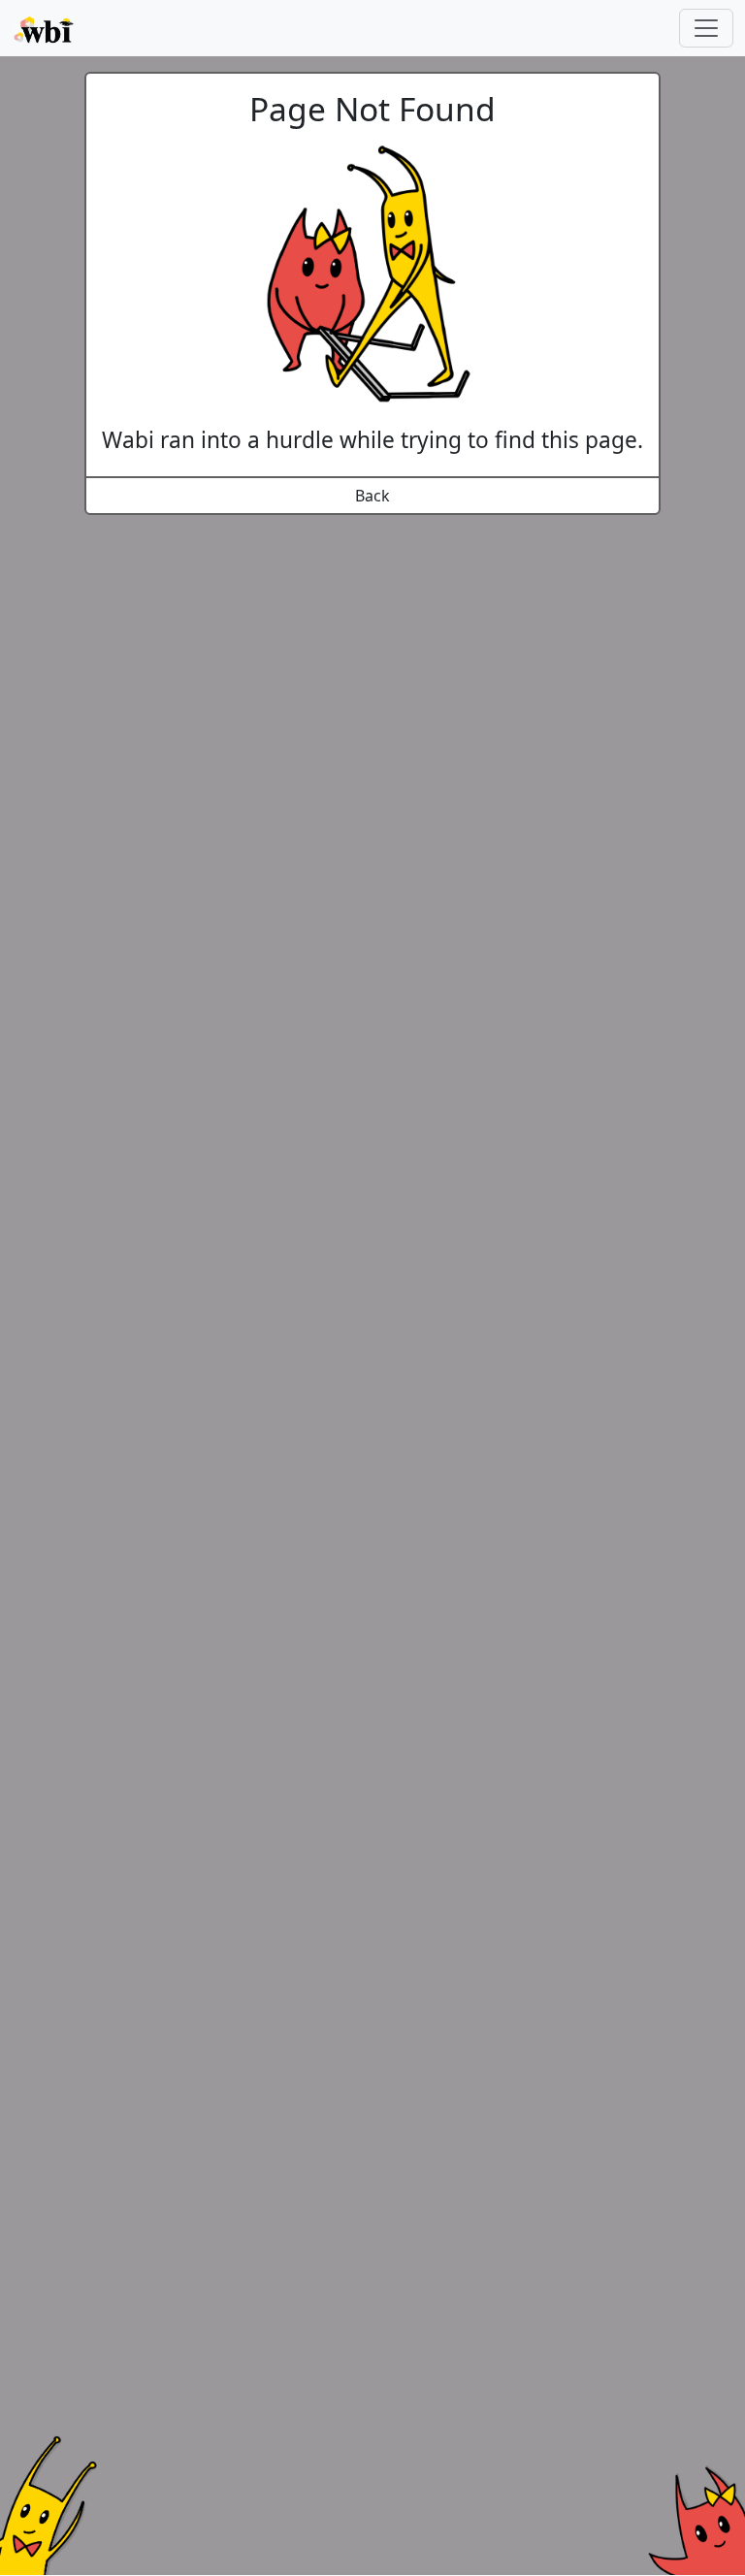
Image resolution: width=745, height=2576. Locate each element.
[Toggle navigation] (706, 28)
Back (372, 496)
